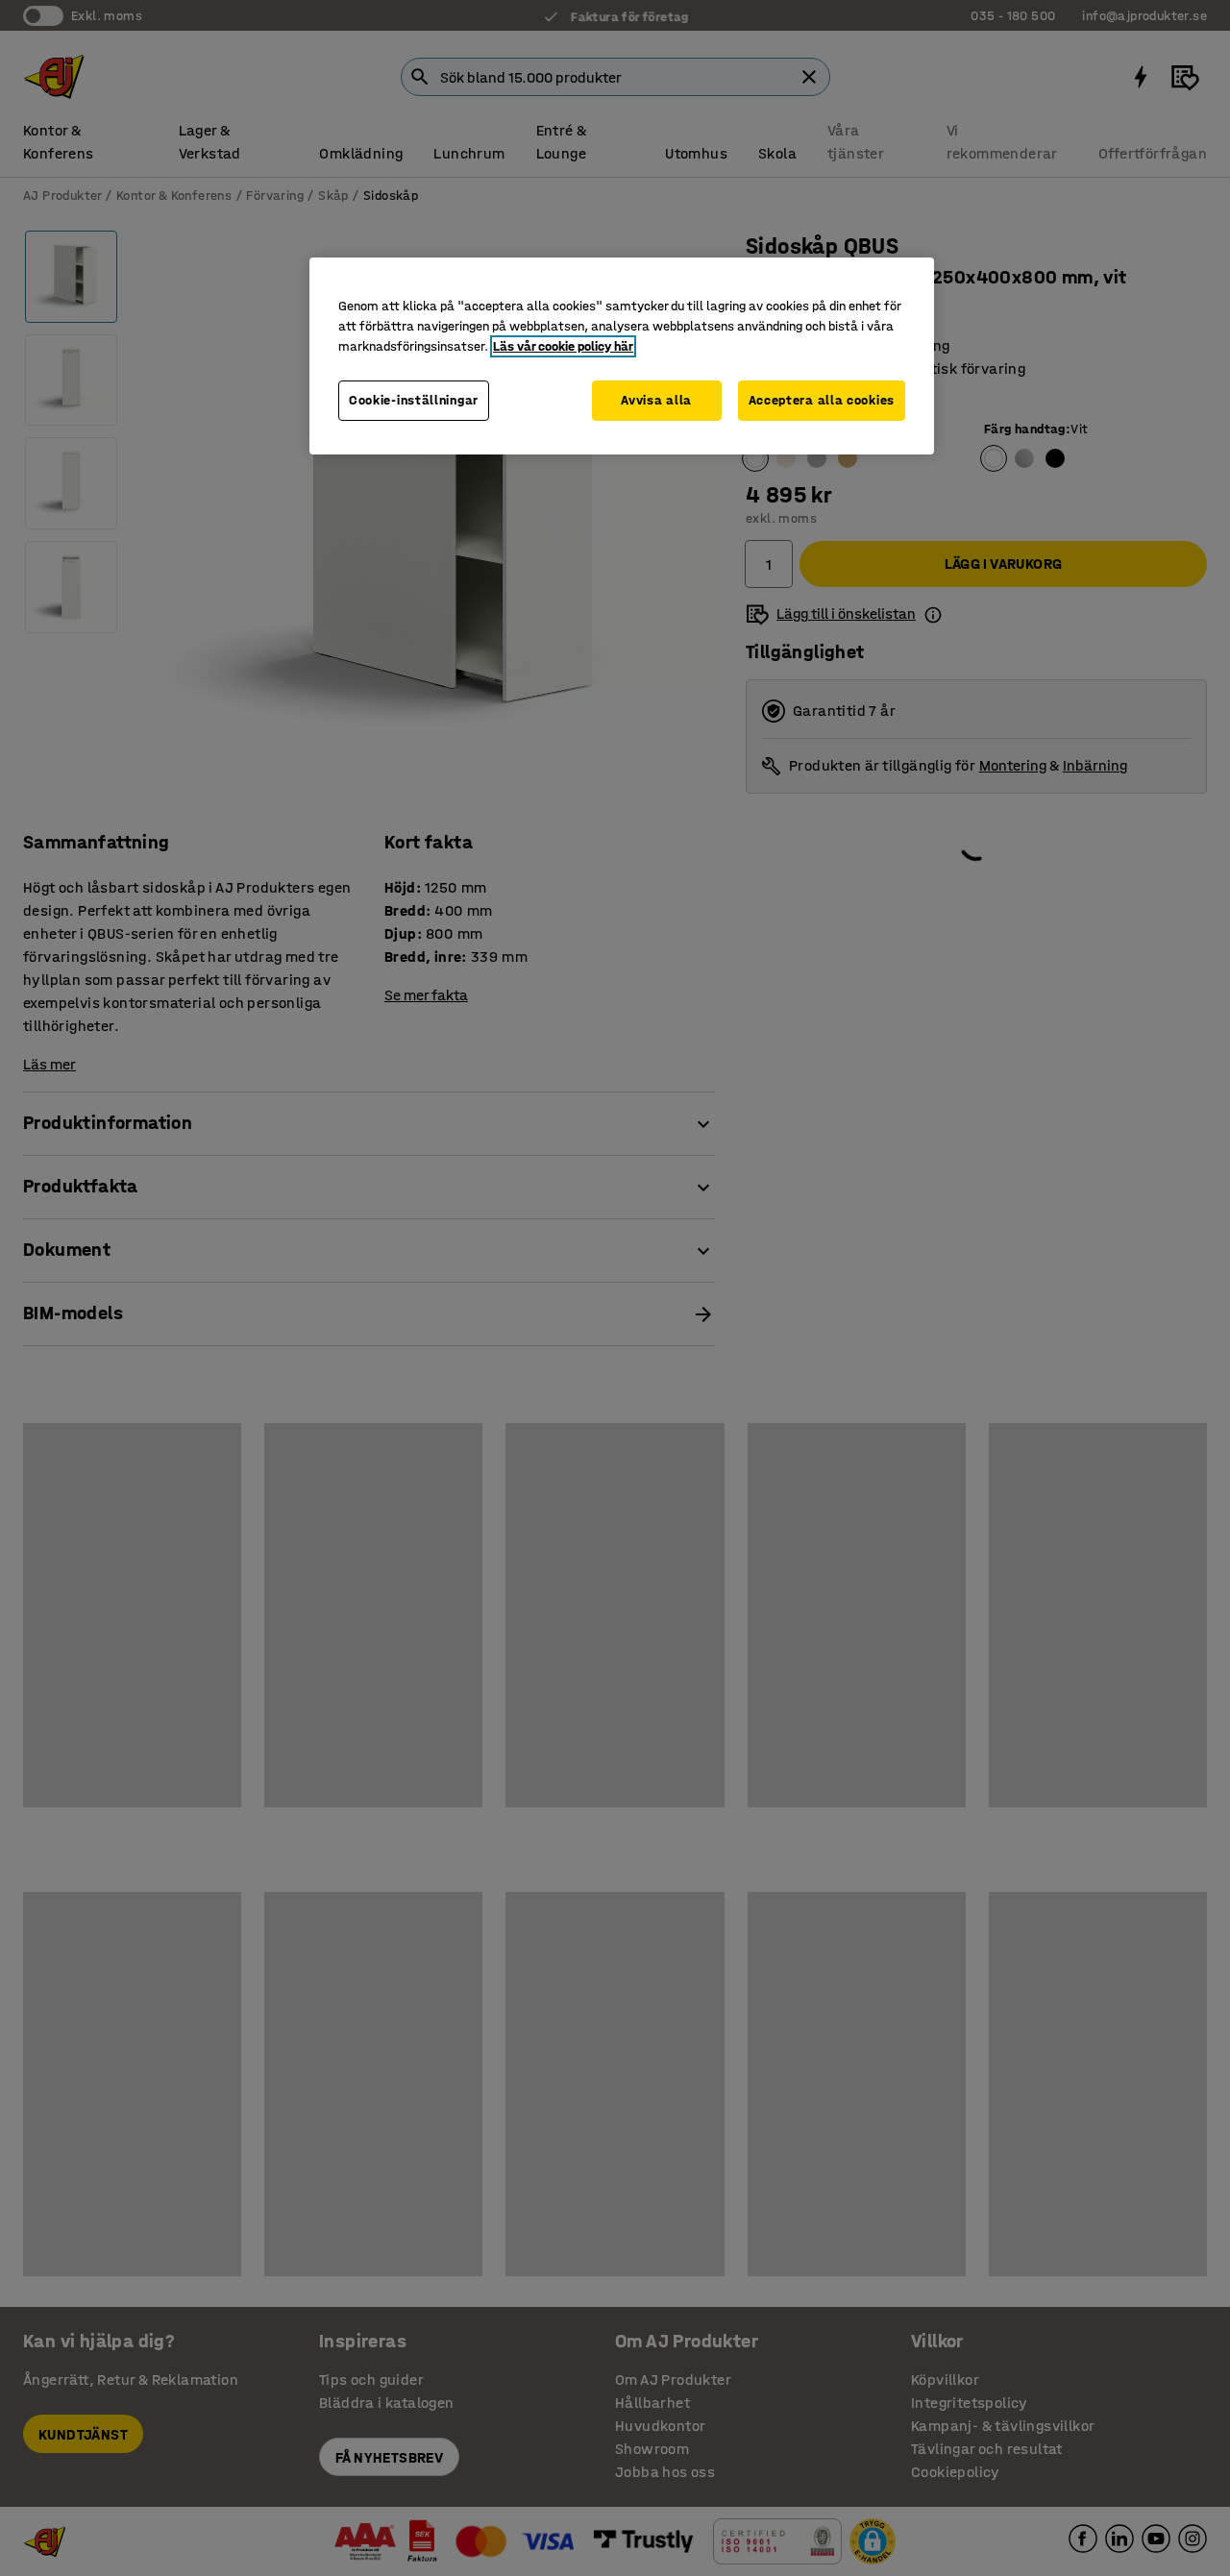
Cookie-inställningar (414, 400)
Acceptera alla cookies (822, 400)
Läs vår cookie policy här (563, 346)
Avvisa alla (656, 400)
